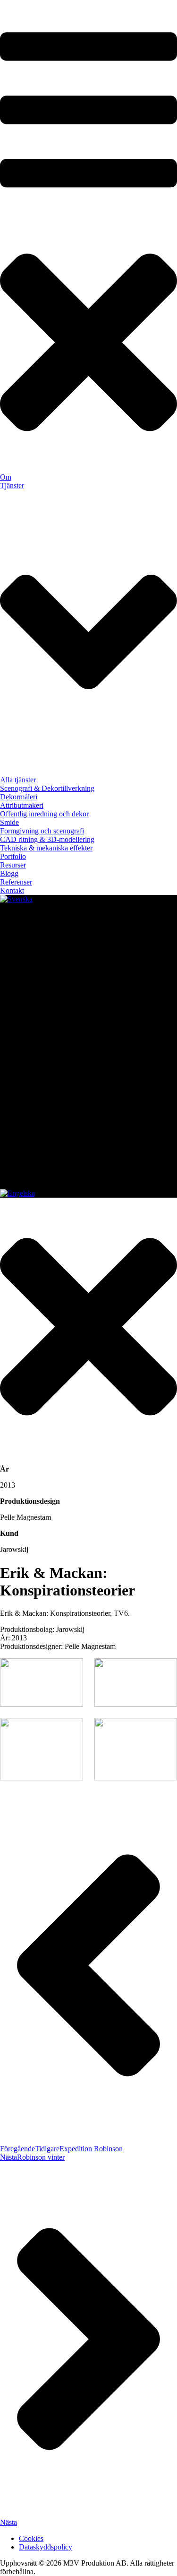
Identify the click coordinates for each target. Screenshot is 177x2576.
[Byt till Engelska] (17, 1193)
